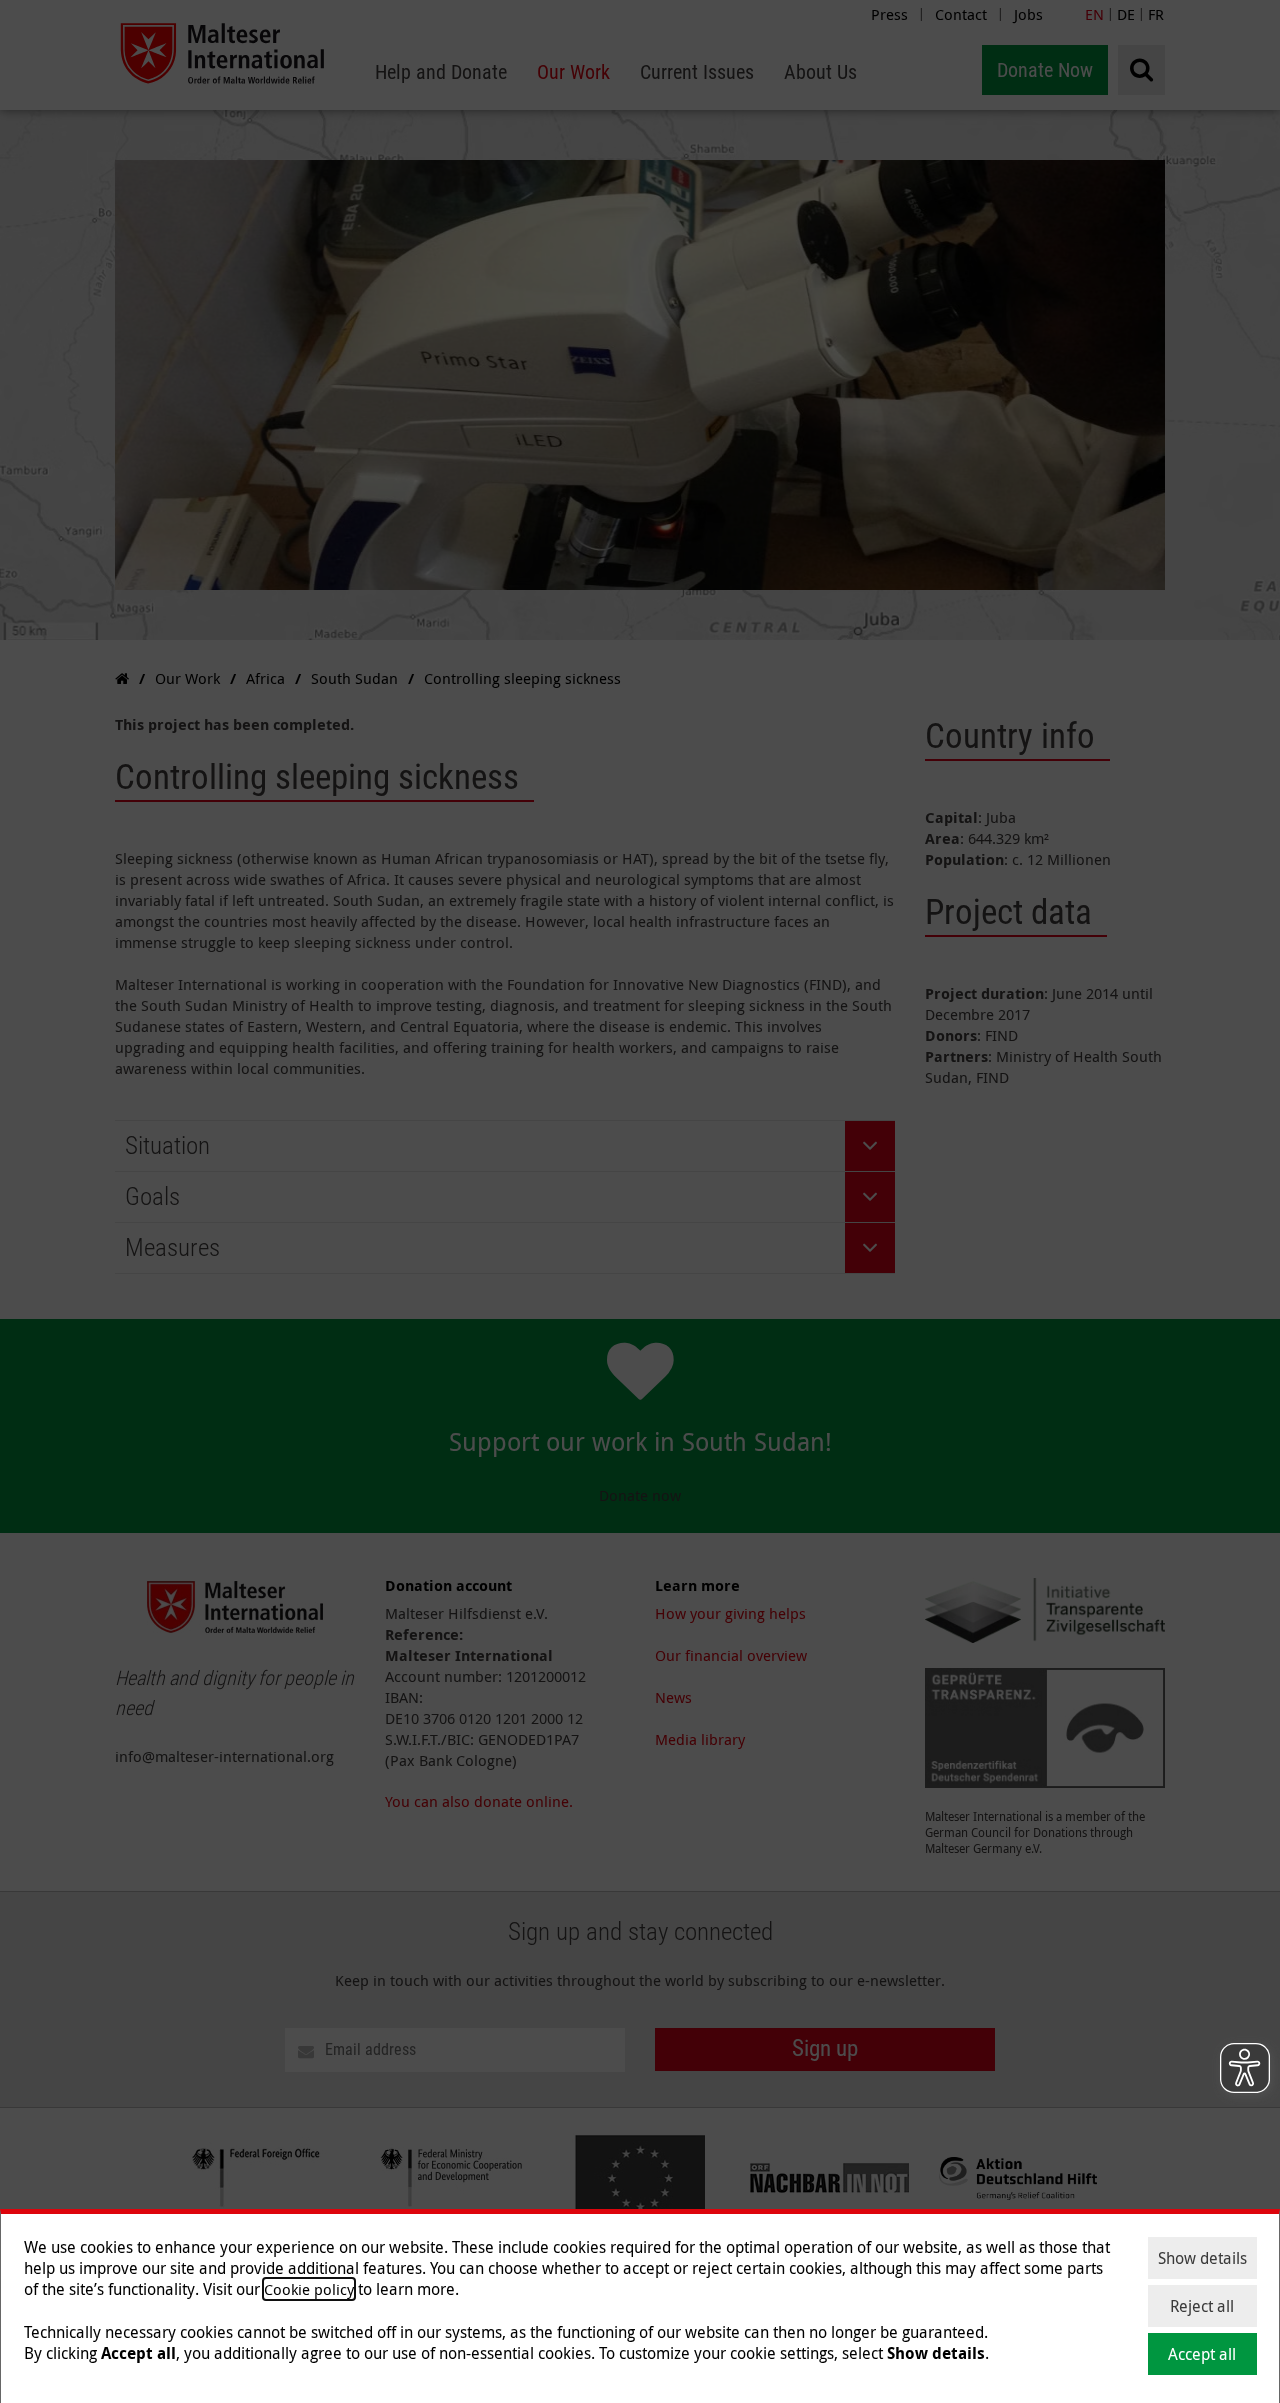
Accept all (1202, 2354)
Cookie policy (309, 2289)
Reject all (1202, 2306)
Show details (1202, 2258)
